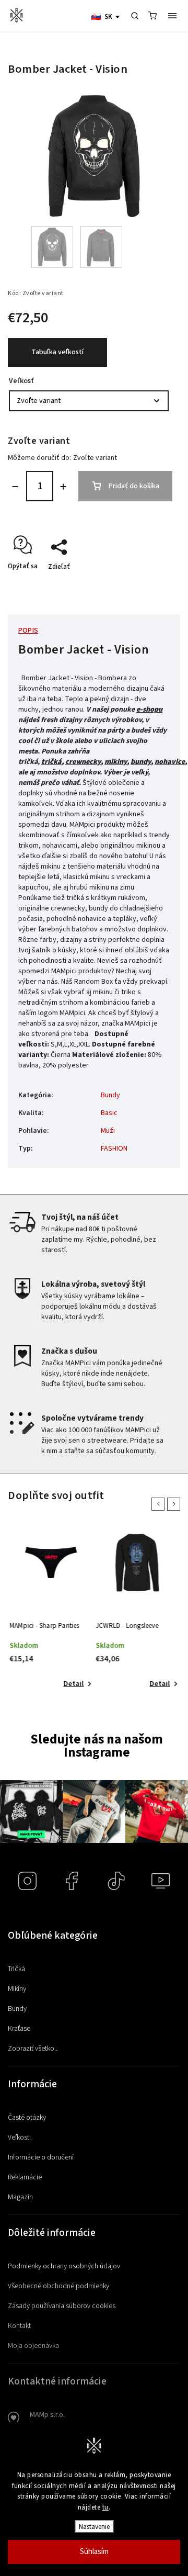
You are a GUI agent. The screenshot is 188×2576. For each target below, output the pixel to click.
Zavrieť (148, 585)
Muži (108, 1131)
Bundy (110, 1095)
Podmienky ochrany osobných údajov (64, 2266)
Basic (109, 1113)
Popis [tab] (28, 631)
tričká (51, 762)
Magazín (20, 2197)
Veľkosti (19, 2138)
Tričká (16, 1969)
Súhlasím (94, 2552)
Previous (160, 1504)
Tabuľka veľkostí (57, 352)
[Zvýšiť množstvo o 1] (63, 487)
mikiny (116, 762)
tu (105, 2507)
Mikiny (17, 1989)
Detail (73, 1684)
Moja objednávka (33, 2346)
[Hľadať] (135, 16)
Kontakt (19, 2326)
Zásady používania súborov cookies (62, 2306)
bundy (141, 762)
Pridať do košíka (134, 486)
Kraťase (19, 2029)
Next (175, 1504)
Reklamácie (25, 2177)
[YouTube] (161, 1881)
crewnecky (83, 762)
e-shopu (149, 710)
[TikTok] (116, 1881)
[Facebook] (72, 1881)
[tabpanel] (51, 1611)
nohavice (170, 762)
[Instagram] (27, 1881)
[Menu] (172, 16)
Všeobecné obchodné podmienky (58, 2286)
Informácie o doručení (41, 2157)
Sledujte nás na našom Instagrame (97, 1746)
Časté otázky (27, 2118)
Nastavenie (94, 2527)
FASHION (114, 1149)
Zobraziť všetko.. (33, 2049)
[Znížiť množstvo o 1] (15, 487)
